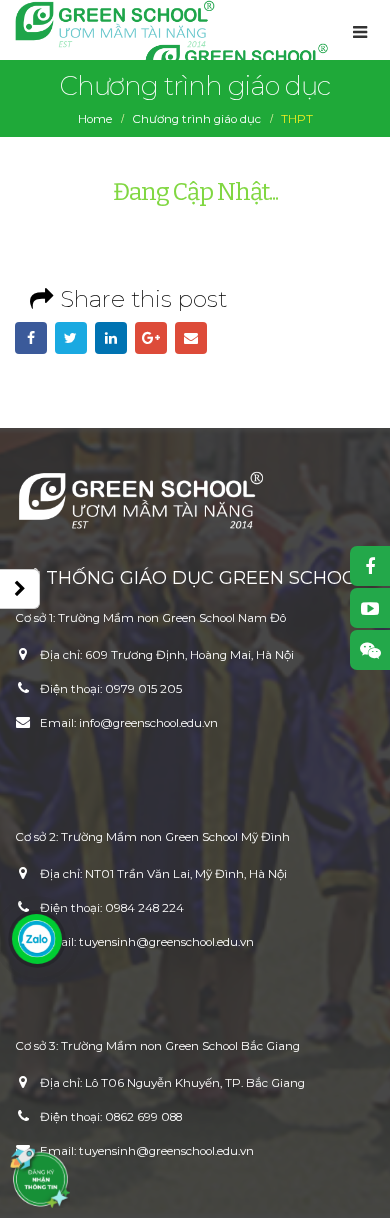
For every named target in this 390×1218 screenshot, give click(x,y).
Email (191, 338)
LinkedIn (111, 338)
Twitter (71, 338)
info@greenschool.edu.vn (148, 723)
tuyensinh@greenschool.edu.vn (166, 942)
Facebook (31, 338)
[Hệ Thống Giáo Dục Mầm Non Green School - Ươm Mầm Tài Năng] (115, 24)
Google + (151, 338)
